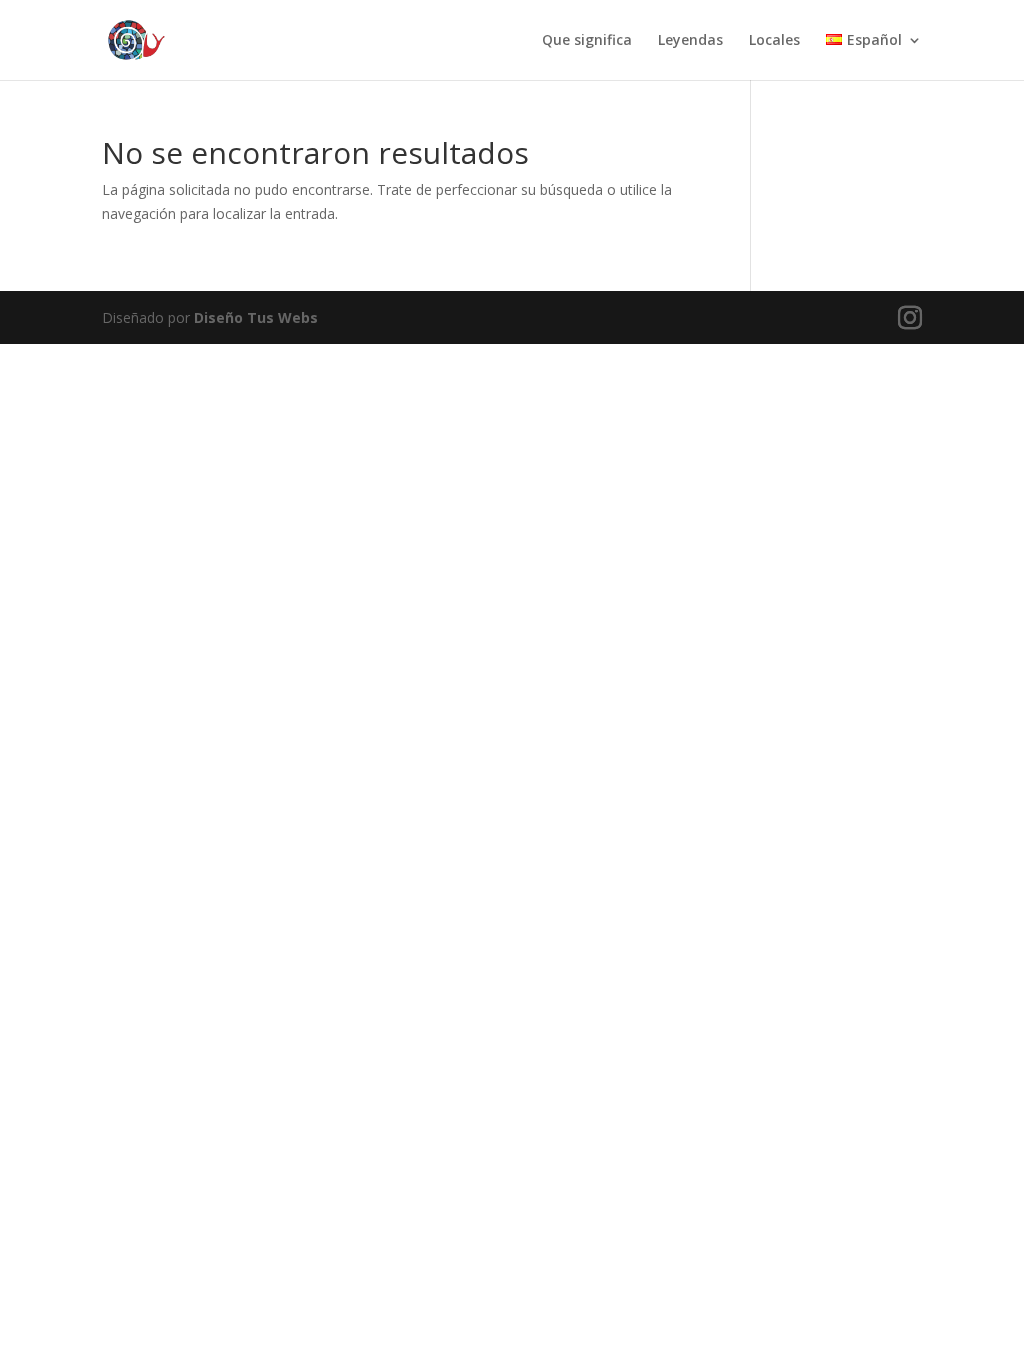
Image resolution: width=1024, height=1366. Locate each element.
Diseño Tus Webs (256, 317)
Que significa (587, 41)
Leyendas (690, 41)
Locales (774, 41)
